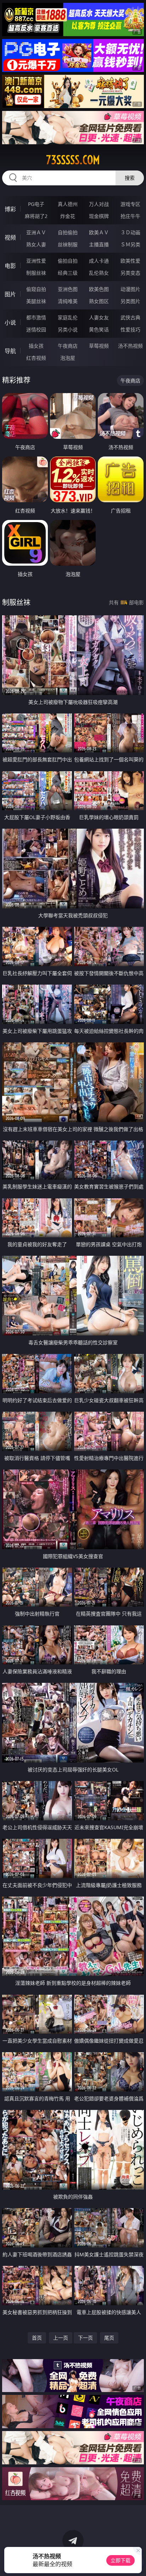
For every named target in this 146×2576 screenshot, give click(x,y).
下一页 (85, 2338)
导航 (10, 351)
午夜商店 (68, 346)
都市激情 (36, 317)
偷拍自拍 (68, 261)
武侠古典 (130, 317)
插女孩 (36, 346)
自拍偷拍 (68, 232)
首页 (37, 2338)
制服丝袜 (36, 273)
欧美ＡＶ (99, 232)
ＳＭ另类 (130, 244)
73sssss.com (73, 160)
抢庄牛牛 (130, 216)
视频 (10, 237)
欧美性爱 (130, 261)
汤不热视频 (130, 346)
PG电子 (36, 204)
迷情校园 (36, 329)
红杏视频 (36, 358)
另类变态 (130, 273)
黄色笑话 (99, 329)
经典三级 (68, 273)
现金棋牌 (99, 216)
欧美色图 (99, 289)
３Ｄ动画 (130, 232)
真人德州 (68, 204)
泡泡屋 (68, 358)
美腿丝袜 (36, 301)
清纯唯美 (68, 301)
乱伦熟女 (99, 273)
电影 (10, 266)
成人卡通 (99, 261)
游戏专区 (130, 204)
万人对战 (99, 204)
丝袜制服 (68, 244)
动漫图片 (130, 289)
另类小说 (68, 329)
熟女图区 (99, 301)
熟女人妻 (36, 244)
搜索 (130, 178)
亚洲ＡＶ (36, 232)
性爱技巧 (130, 329)
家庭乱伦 (68, 317)
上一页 (61, 2338)
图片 (10, 294)
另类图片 (130, 301)
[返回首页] (137, 2562)
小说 (10, 323)
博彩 (10, 209)
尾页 (109, 2338)
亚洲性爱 (36, 261)
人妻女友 (99, 317)
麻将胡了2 (36, 216)
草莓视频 (99, 346)
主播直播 (99, 244)
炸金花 (68, 216)
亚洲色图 (68, 289)
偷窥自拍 (36, 289)
